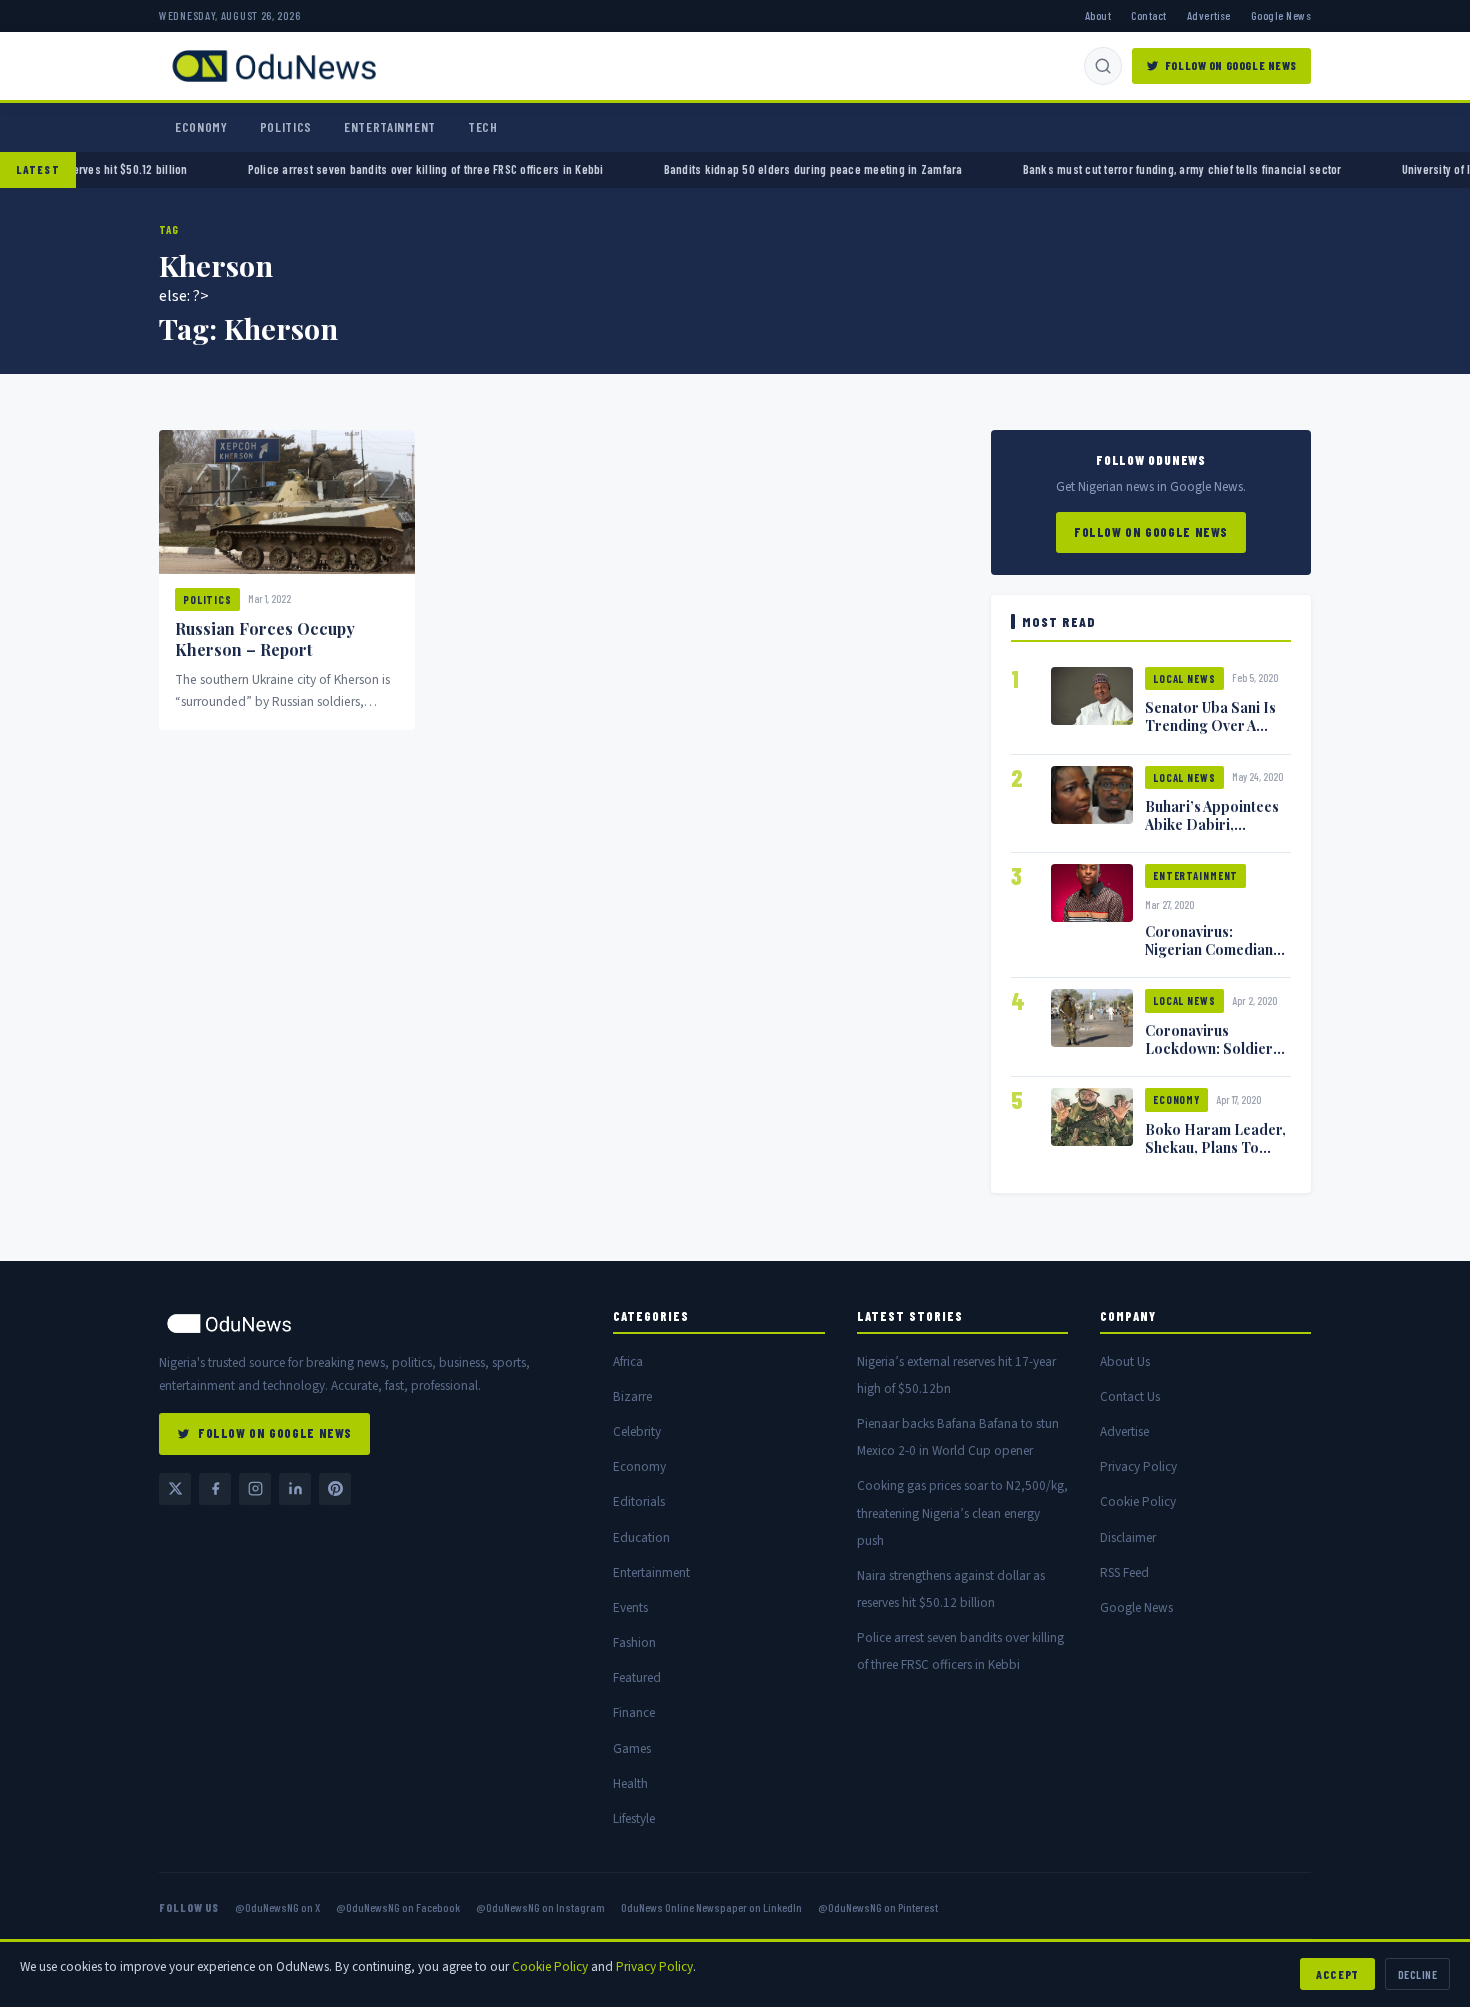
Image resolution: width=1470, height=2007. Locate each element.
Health (630, 1783)
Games (632, 1748)
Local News (1184, 678)
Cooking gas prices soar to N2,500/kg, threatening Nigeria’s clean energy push (962, 1512)
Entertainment (390, 127)
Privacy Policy (1138, 1466)
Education (641, 1537)
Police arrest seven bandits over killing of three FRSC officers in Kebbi (369, 169)
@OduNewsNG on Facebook (398, 1907)
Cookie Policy (1138, 1501)
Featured (637, 1677)
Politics (286, 127)
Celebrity (637, 1431)
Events (630, 1607)
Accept (1337, 1974)
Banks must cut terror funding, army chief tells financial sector (1125, 169)
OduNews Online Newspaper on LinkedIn (711, 1907)
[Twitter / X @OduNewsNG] (175, 1489)
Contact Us (1130, 1396)
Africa (628, 1361)
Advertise (1209, 15)
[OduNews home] (370, 1323)
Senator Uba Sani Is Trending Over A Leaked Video (1210, 725)
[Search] (1103, 66)
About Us (1125, 1361)
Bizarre (632, 1396)
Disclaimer (1128, 1537)
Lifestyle (634, 1818)
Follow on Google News (1231, 65)
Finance (634, 1712)
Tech (483, 127)
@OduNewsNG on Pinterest (878, 1907)
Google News (1281, 15)
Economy (201, 127)
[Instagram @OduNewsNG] (255, 1489)
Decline (1417, 1974)
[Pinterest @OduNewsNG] (335, 1489)
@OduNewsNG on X (277, 1907)
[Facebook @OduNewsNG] (215, 1489)
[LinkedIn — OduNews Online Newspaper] (295, 1489)
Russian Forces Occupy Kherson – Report (265, 639)
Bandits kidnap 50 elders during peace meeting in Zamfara (756, 169)
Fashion (634, 1642)
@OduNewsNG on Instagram (540, 1907)
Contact (1148, 15)
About (1098, 15)
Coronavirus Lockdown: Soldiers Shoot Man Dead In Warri (1212, 1057)
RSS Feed (1124, 1572)
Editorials (639, 1501)
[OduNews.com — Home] (274, 66)
